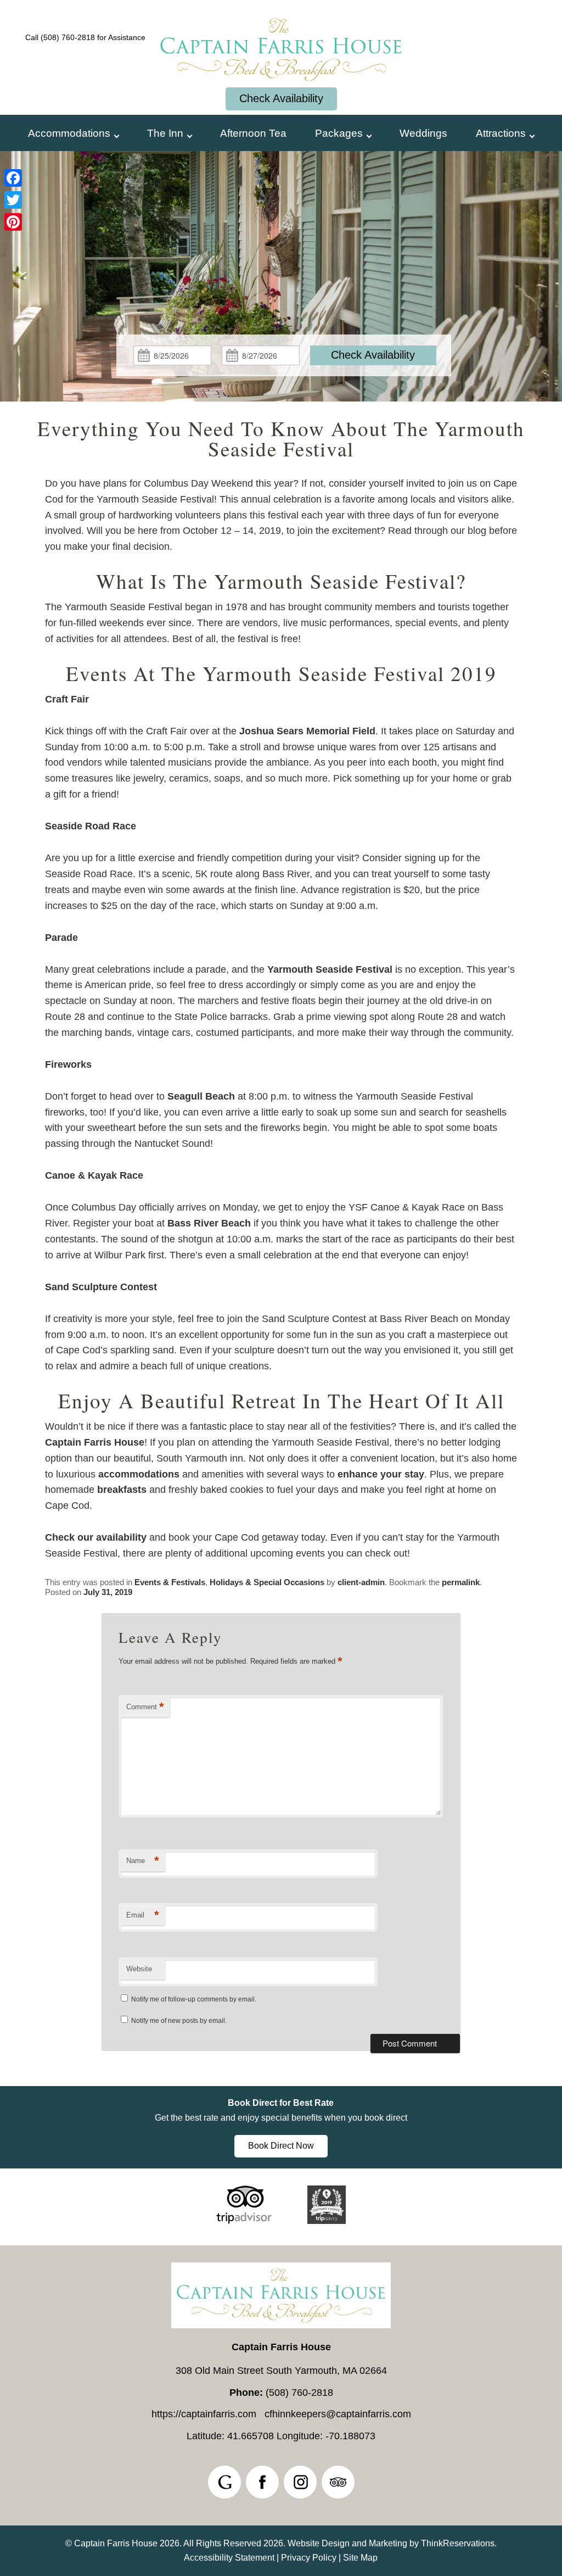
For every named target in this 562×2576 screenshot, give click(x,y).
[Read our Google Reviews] (224, 2482)
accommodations (139, 1474)
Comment (145, 1707)
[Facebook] (13, 178)
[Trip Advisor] (244, 2221)
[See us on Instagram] (300, 2482)
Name (143, 1861)
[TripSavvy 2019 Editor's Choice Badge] (327, 2221)
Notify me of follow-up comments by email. (194, 1999)
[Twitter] (13, 200)
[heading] (281, 438)
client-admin (361, 1582)
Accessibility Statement (229, 2558)
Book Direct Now (281, 2146)
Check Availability (281, 98)
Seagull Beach (201, 1096)
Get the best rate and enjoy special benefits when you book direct (281, 2118)
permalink (461, 1582)
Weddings (423, 133)
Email (143, 1915)
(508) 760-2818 (68, 37)
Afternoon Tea (253, 133)
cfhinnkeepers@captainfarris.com (338, 2414)
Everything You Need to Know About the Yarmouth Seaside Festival (281, 438)
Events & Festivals (170, 1582)
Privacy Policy (309, 2558)
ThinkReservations (458, 2543)
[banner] (281, 2127)
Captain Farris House (95, 1442)
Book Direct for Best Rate (281, 2103)
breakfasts (122, 1490)
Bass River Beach (209, 1223)
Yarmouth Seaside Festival (330, 969)
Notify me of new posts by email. (179, 2021)
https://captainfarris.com (204, 2414)
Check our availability (96, 1537)
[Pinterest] (13, 222)
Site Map (360, 2558)
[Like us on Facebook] (262, 2482)
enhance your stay (381, 1474)
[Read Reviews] (338, 2482)
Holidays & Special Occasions (267, 1582)
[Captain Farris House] (281, 87)
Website (139, 1969)
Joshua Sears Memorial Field (307, 731)
